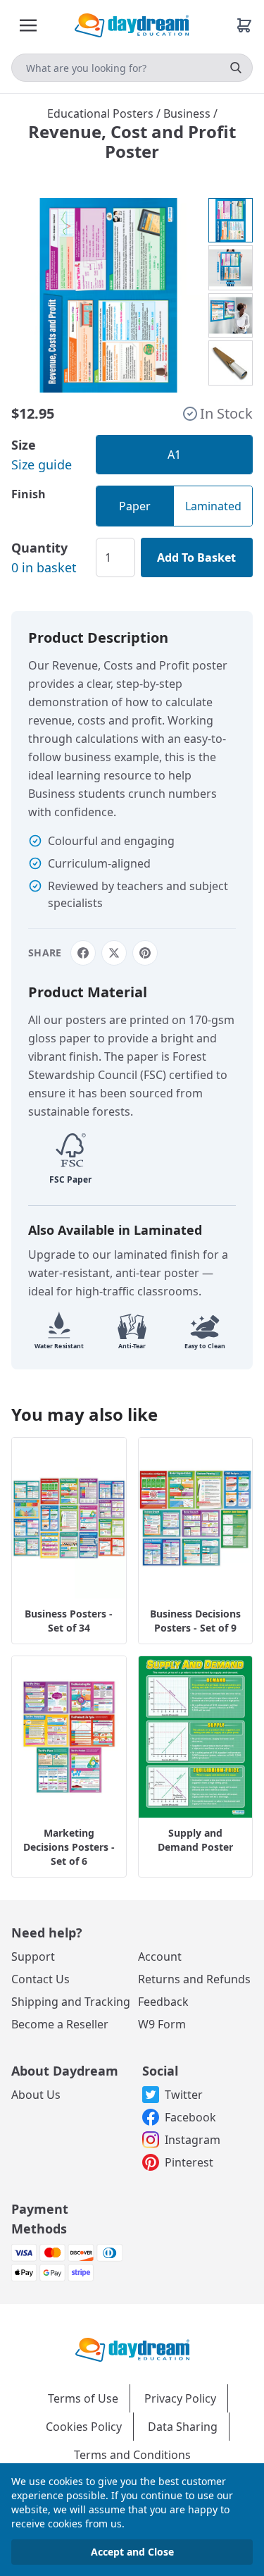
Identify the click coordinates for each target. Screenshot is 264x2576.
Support (33, 1956)
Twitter (184, 2095)
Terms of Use (83, 2398)
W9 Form (162, 2024)
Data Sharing (183, 2427)
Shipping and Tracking (71, 2002)
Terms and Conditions (132, 2455)
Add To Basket (196, 557)
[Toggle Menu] (28, 25)
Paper (135, 506)
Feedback (163, 2002)
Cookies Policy (84, 2427)
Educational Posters (102, 113)
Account (160, 1956)
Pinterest (189, 2162)
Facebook (190, 2117)
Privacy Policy (180, 2398)
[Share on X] (114, 953)
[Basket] (244, 25)
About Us (36, 2095)
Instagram (193, 2140)
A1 (174, 455)
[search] (236, 68)
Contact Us (40, 1979)
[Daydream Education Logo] (132, 2349)
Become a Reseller (60, 2024)
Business (188, 113)
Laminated (213, 506)
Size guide (42, 464)
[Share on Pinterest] (145, 953)
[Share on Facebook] (83, 953)
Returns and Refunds (194, 1979)
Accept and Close (132, 2552)
